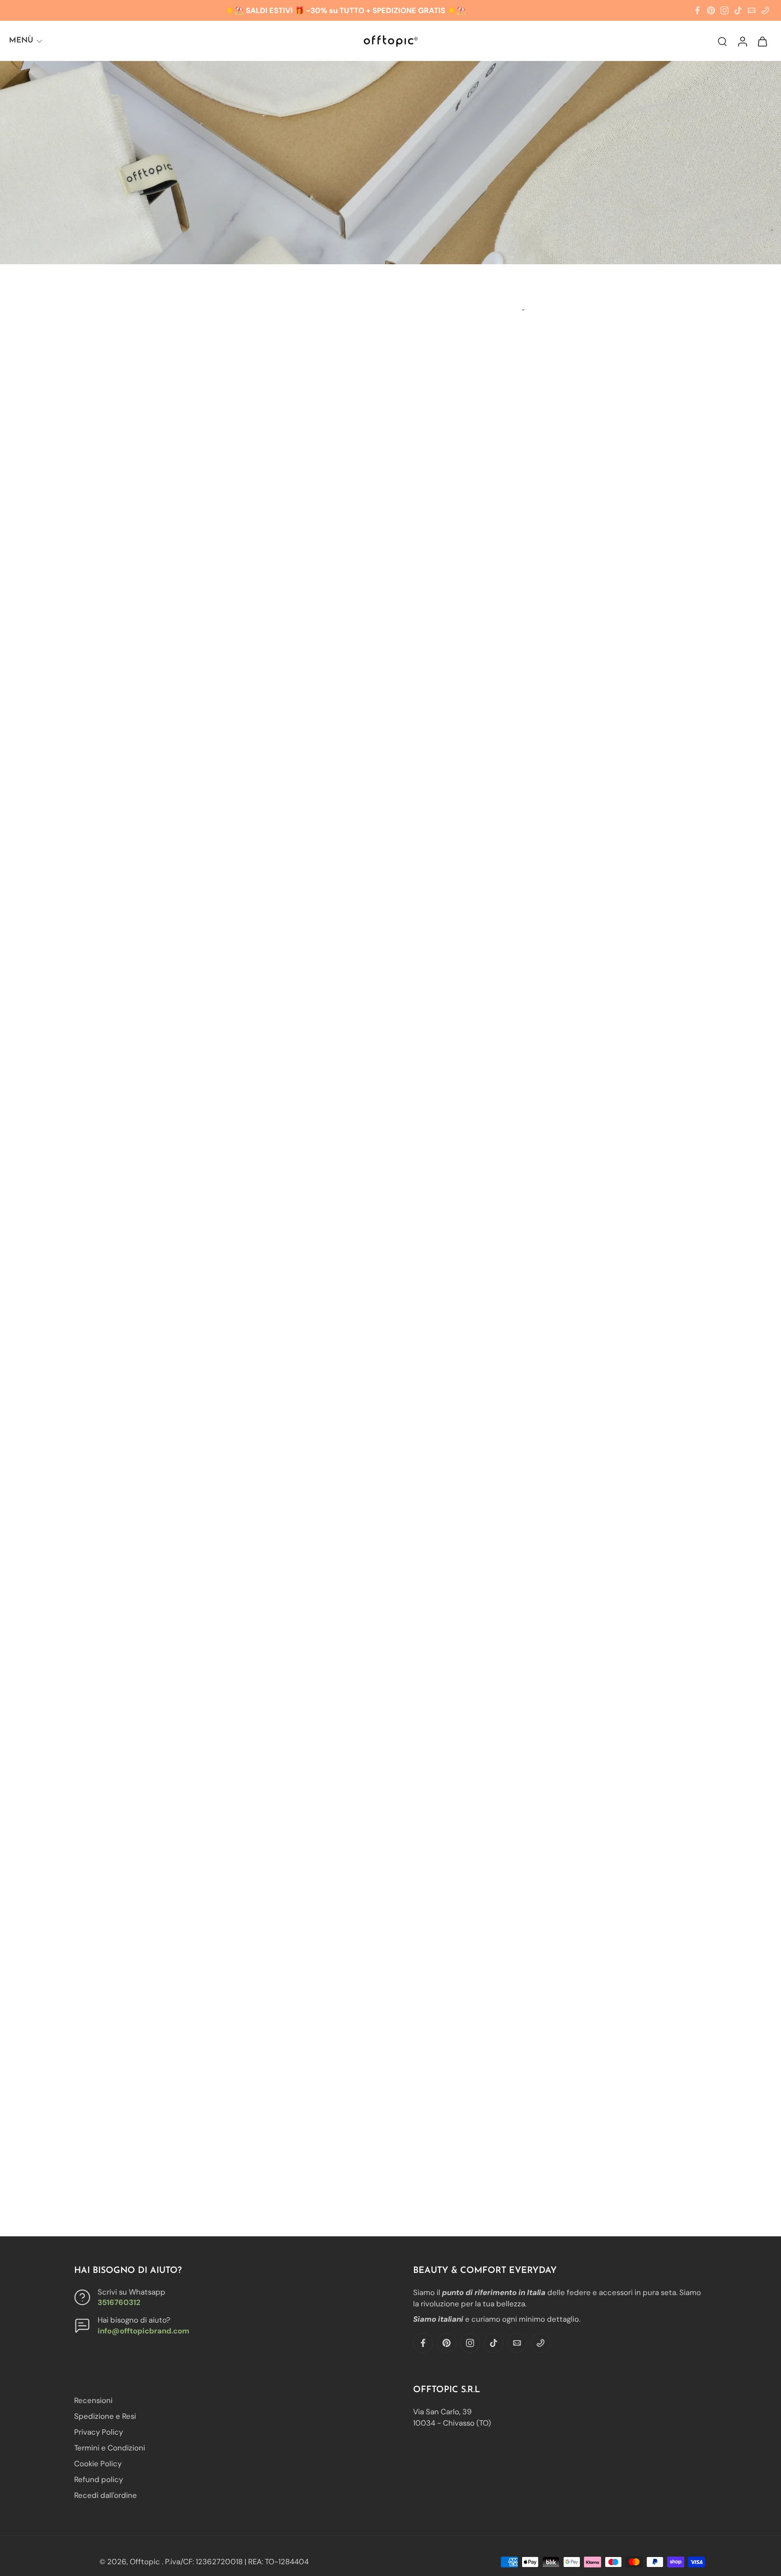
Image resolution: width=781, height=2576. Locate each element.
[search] (722, 41)
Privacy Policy (99, 2432)
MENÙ (21, 40)
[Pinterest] (711, 10)
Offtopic (146, 2562)
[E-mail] (752, 10)
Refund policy (99, 2479)
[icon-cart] (762, 41)
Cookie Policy (98, 2464)
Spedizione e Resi (105, 2416)
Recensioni (93, 2400)
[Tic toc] (738, 10)
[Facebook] (697, 10)
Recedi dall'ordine (106, 2495)
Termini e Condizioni (110, 2448)
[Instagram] (725, 10)
